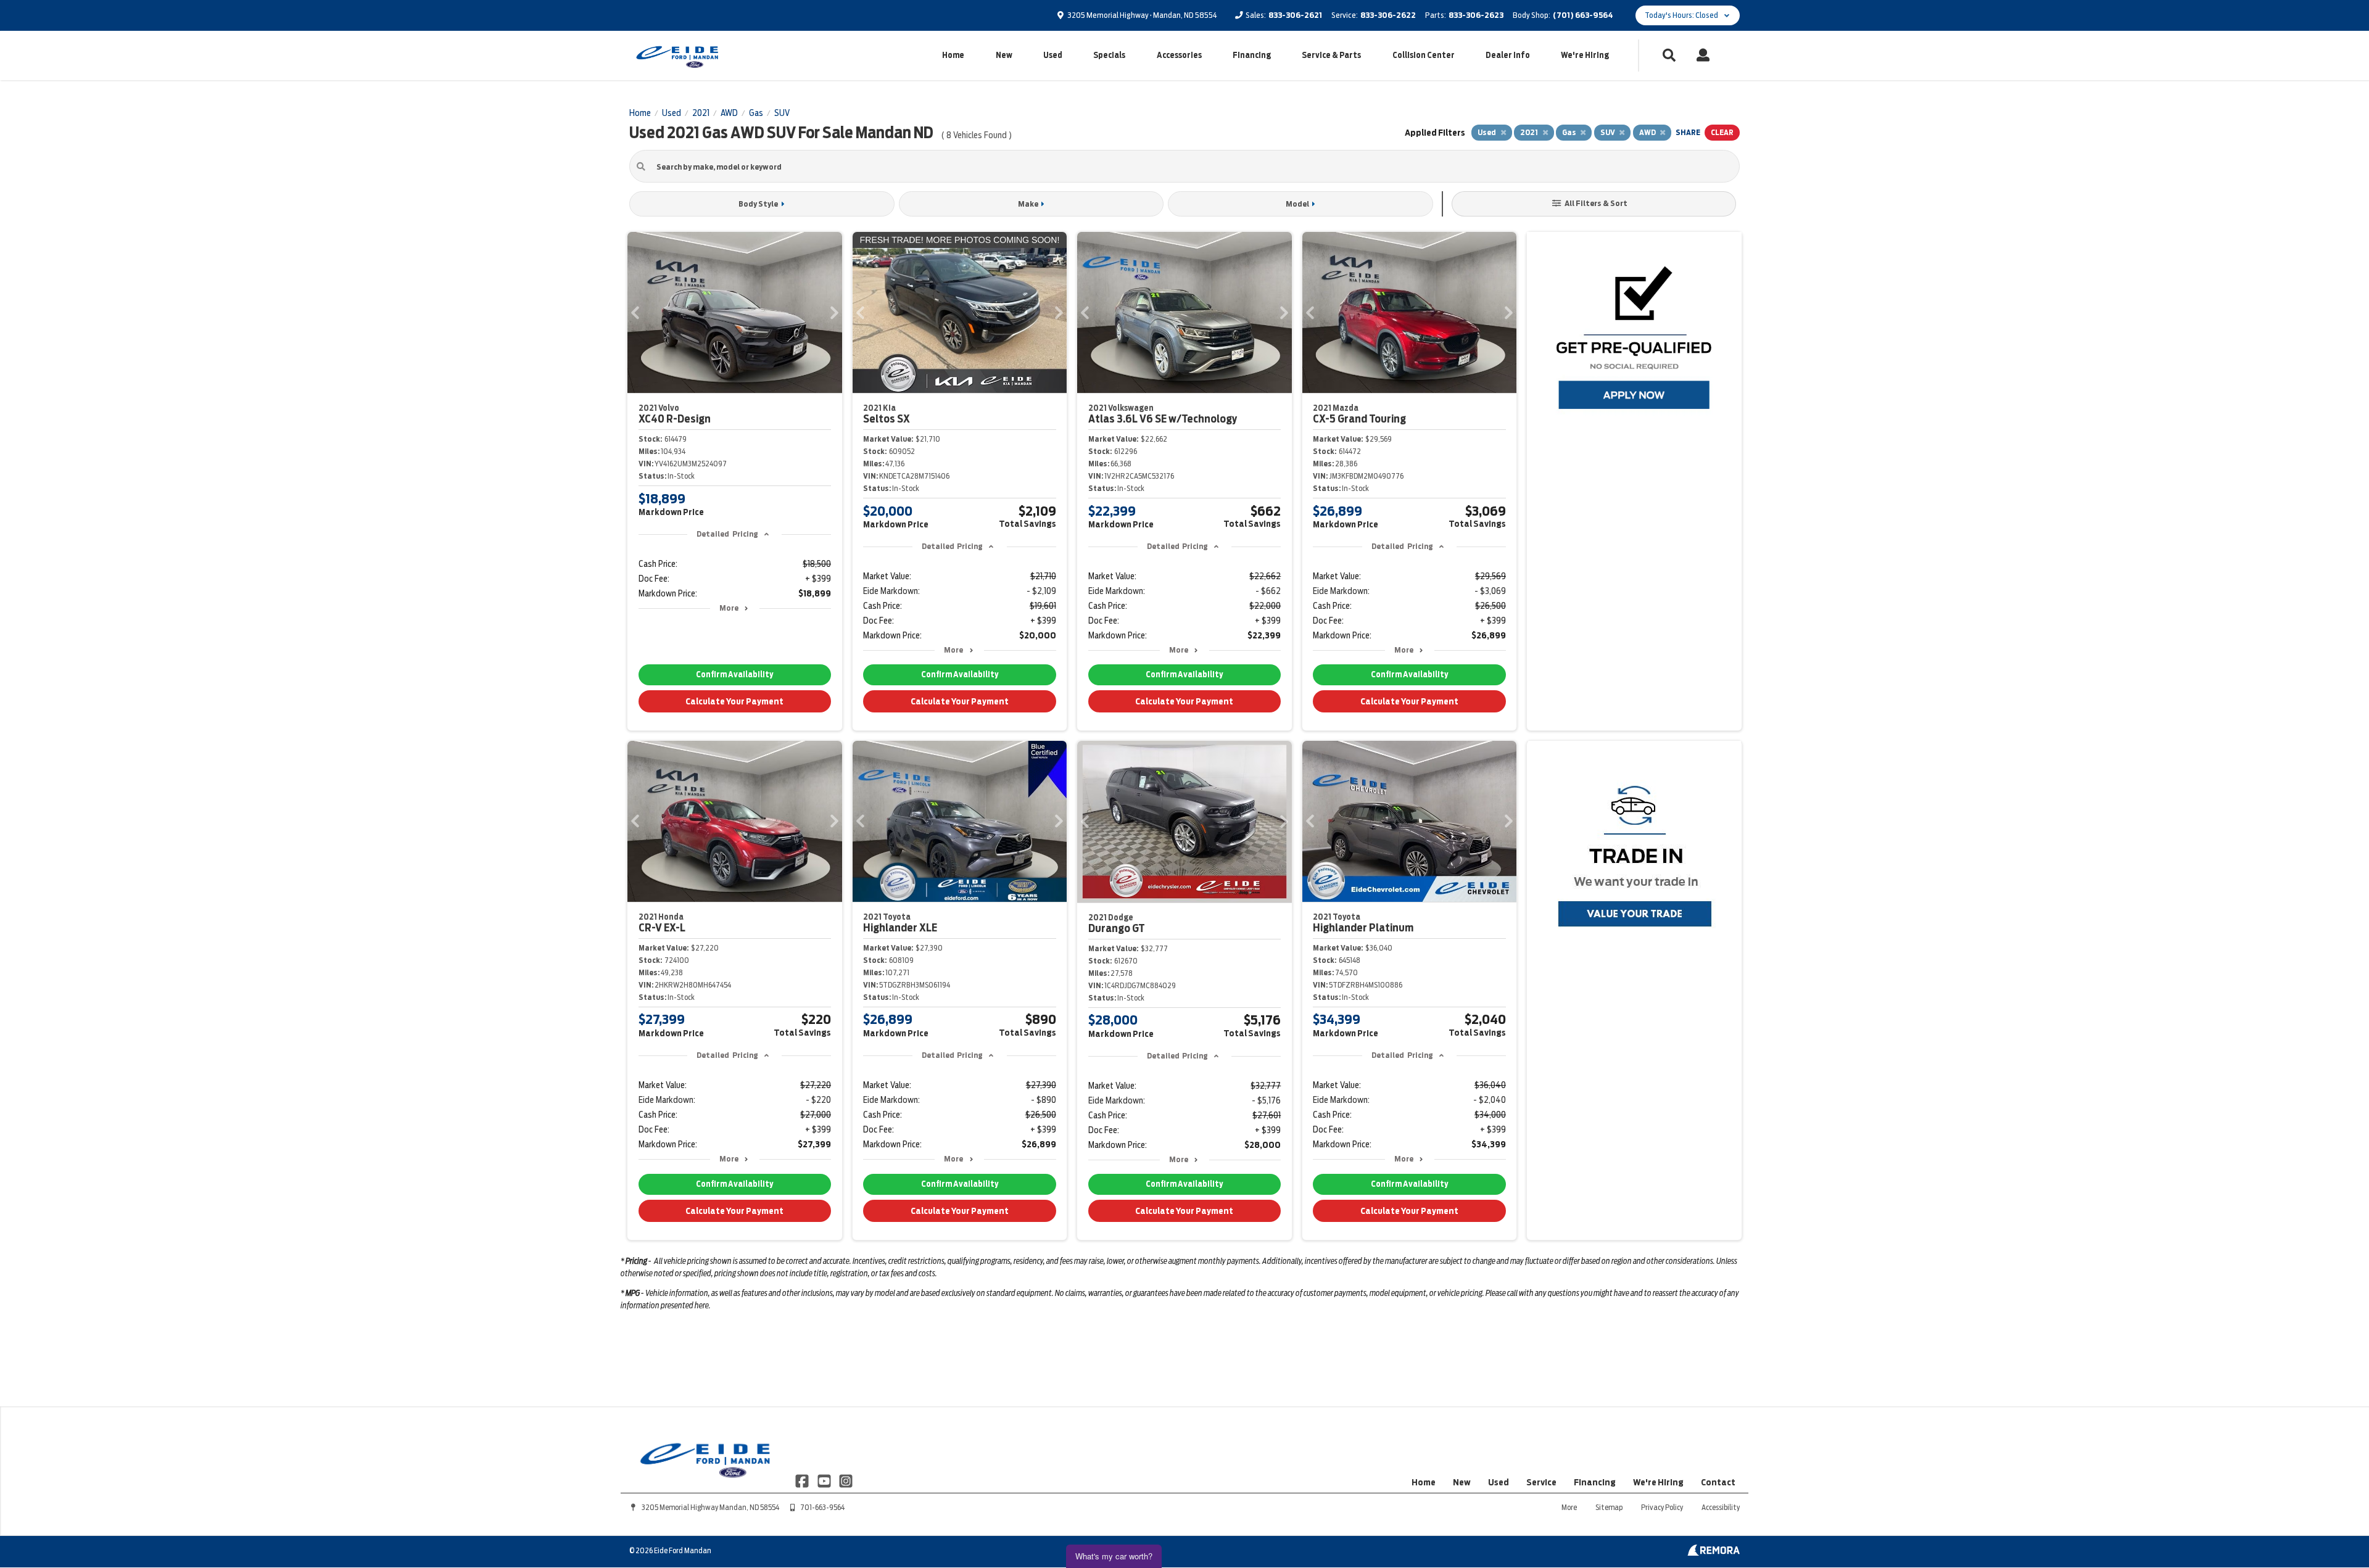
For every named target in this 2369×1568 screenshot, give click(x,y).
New (1004, 55)
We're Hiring (1585, 55)
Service (1541, 1482)
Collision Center (1424, 55)
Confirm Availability (734, 675)
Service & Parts (1331, 55)
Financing (1252, 55)
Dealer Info (1508, 55)
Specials (1109, 55)
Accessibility (1721, 1507)
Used (1053, 55)
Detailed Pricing (727, 534)
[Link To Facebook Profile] (803, 1480)
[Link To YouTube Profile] (825, 1480)
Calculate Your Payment (734, 701)
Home (953, 55)
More (729, 608)
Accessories (1179, 55)
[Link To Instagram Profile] (846, 1480)
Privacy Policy (1662, 1507)
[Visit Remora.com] (1714, 1553)
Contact (1718, 1482)
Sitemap (1609, 1507)
